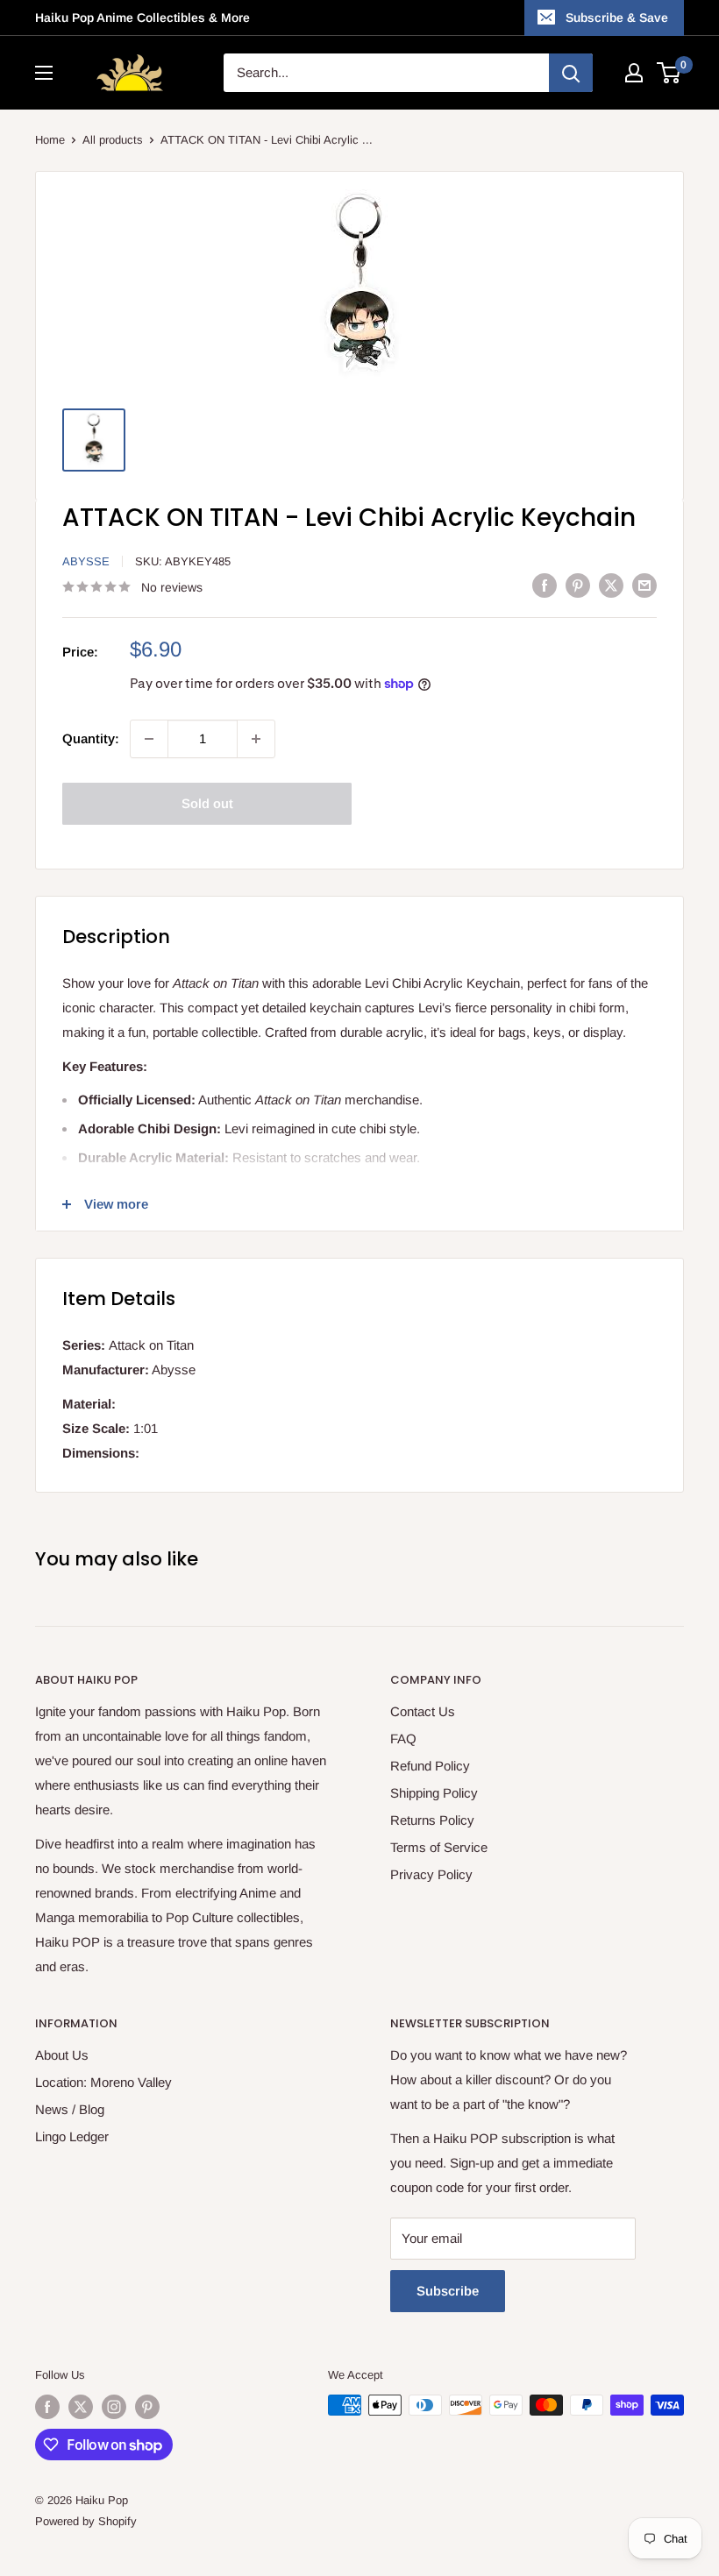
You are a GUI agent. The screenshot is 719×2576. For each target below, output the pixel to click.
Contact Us (423, 1711)
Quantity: (91, 738)
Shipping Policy (434, 1793)
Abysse (86, 561)
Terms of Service (439, 1847)
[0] (669, 73)
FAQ (403, 1739)
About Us (62, 2055)
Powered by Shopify (86, 2521)
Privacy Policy (431, 1874)
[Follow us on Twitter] (81, 2407)
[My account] (634, 73)
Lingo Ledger (72, 2136)
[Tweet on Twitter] (611, 585)
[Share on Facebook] (545, 585)
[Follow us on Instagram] (114, 2407)
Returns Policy (432, 1820)
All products (113, 140)
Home (50, 140)
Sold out (207, 803)
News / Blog (70, 2109)
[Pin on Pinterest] (578, 585)
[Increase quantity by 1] (256, 739)
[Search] (571, 73)
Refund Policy (430, 1766)
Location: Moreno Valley (103, 2082)
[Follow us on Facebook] (47, 2407)
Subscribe (448, 2291)
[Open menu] (44, 73)
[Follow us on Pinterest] (147, 2407)
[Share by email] (644, 585)
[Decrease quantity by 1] (149, 739)
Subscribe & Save (617, 18)
